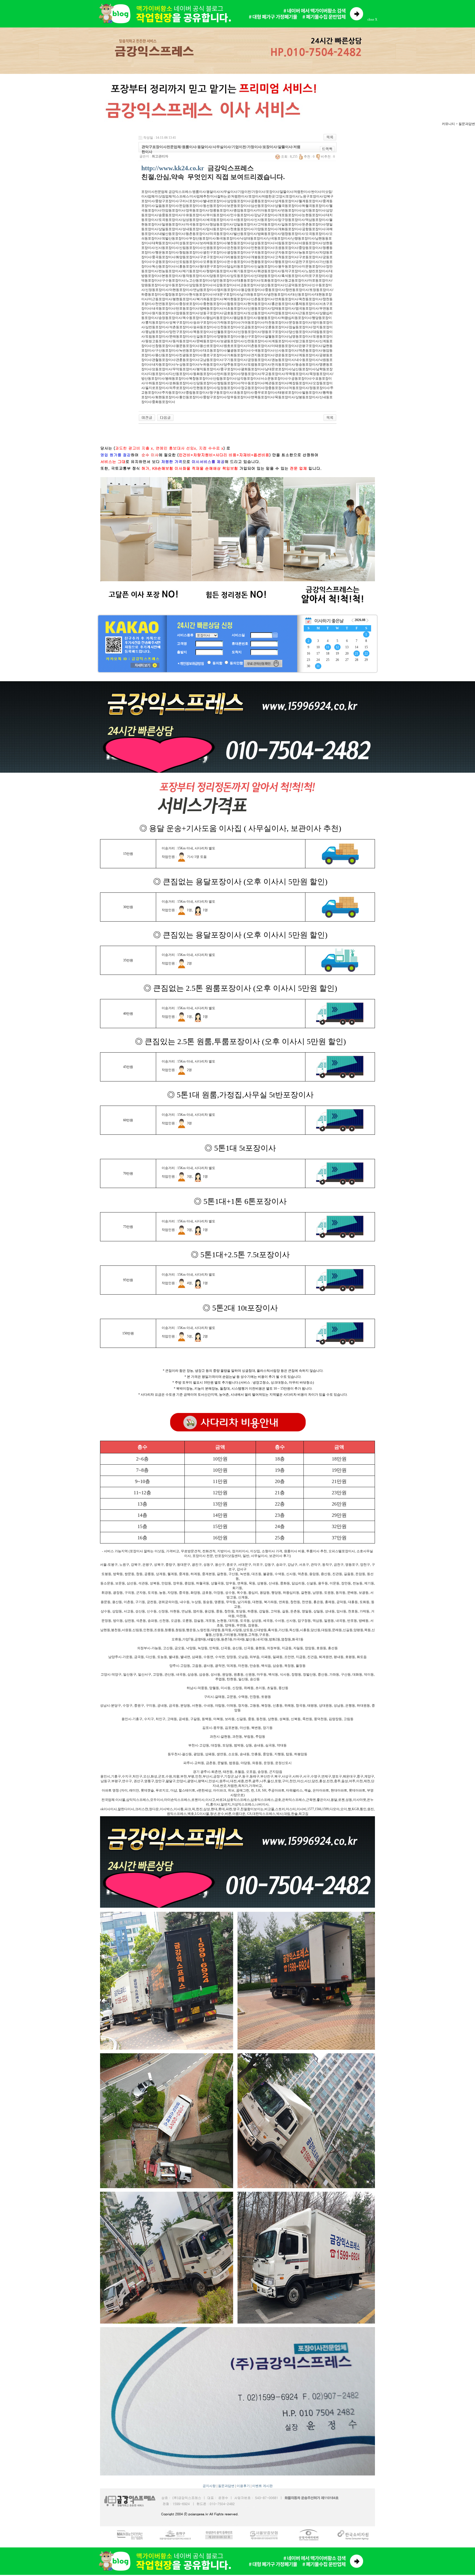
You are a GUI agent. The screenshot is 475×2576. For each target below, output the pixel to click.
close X (372, 20)
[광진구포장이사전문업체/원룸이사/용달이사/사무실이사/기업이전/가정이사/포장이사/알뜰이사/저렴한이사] (165, 417)
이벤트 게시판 (262, 2486)
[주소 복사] (327, 149)
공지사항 (209, 2486)
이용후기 (243, 2486)
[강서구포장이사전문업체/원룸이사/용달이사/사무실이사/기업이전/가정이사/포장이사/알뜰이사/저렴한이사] (147, 417)
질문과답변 (226, 2486)
